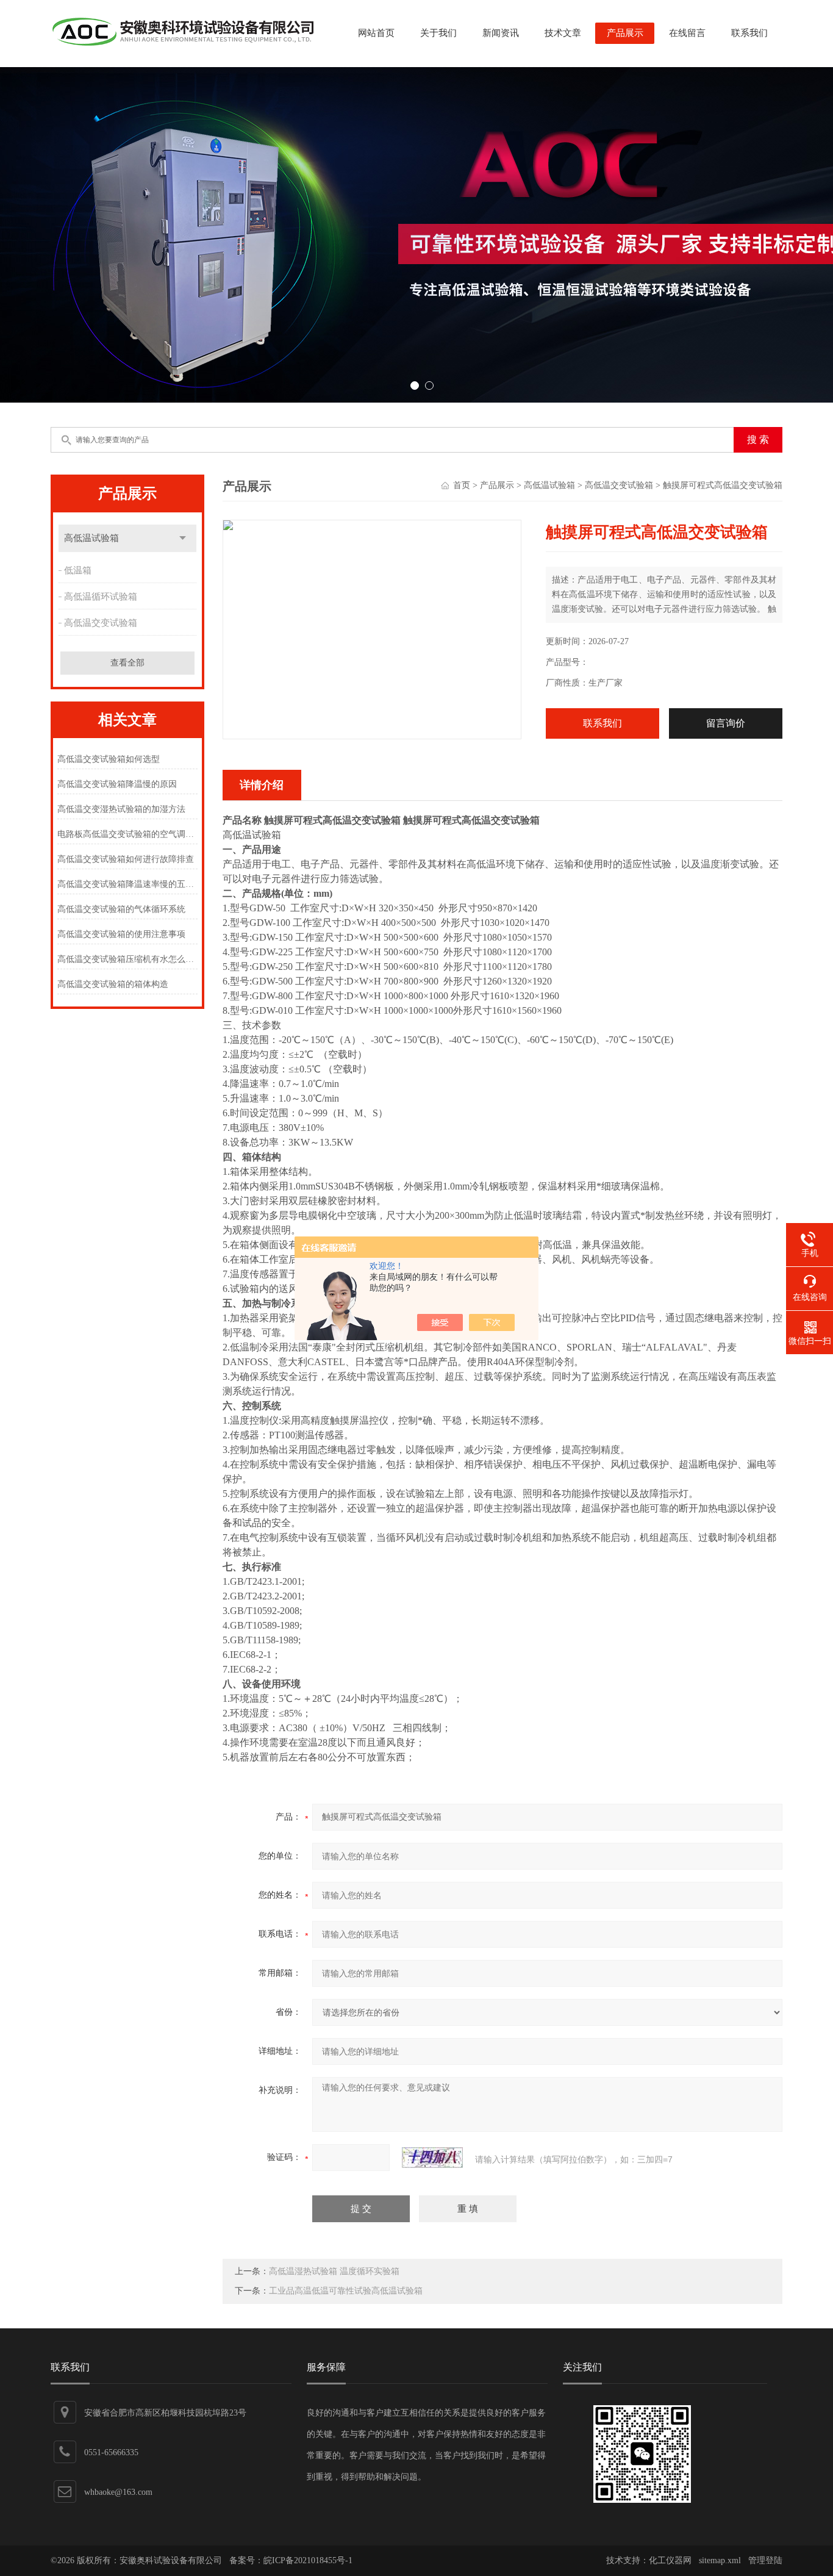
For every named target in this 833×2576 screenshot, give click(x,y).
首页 (462, 485)
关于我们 (438, 33)
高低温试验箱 (91, 538)
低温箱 (78, 570)
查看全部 (127, 663)
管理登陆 (765, 2560)
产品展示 (625, 33)
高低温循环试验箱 (101, 597)
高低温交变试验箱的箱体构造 (113, 984)
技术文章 (563, 33)
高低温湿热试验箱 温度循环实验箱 (334, 2271)
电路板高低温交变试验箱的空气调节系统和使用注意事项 (127, 834)
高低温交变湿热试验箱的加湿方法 (121, 809)
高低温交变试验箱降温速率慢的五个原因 (127, 884)
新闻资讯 (501, 33)
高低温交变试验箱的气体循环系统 (121, 909)
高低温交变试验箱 (101, 623)
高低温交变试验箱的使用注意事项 (121, 934)
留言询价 (726, 723)
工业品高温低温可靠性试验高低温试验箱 (346, 2291)
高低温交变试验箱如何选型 (109, 759)
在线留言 (687, 33)
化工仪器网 (670, 2560)
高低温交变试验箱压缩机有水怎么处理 (127, 959)
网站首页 (376, 33)
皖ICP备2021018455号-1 (308, 2560)
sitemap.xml (720, 2560)
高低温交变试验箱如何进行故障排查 (126, 859)
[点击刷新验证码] (432, 2158)
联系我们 (749, 33)
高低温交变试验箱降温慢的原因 (117, 784)
